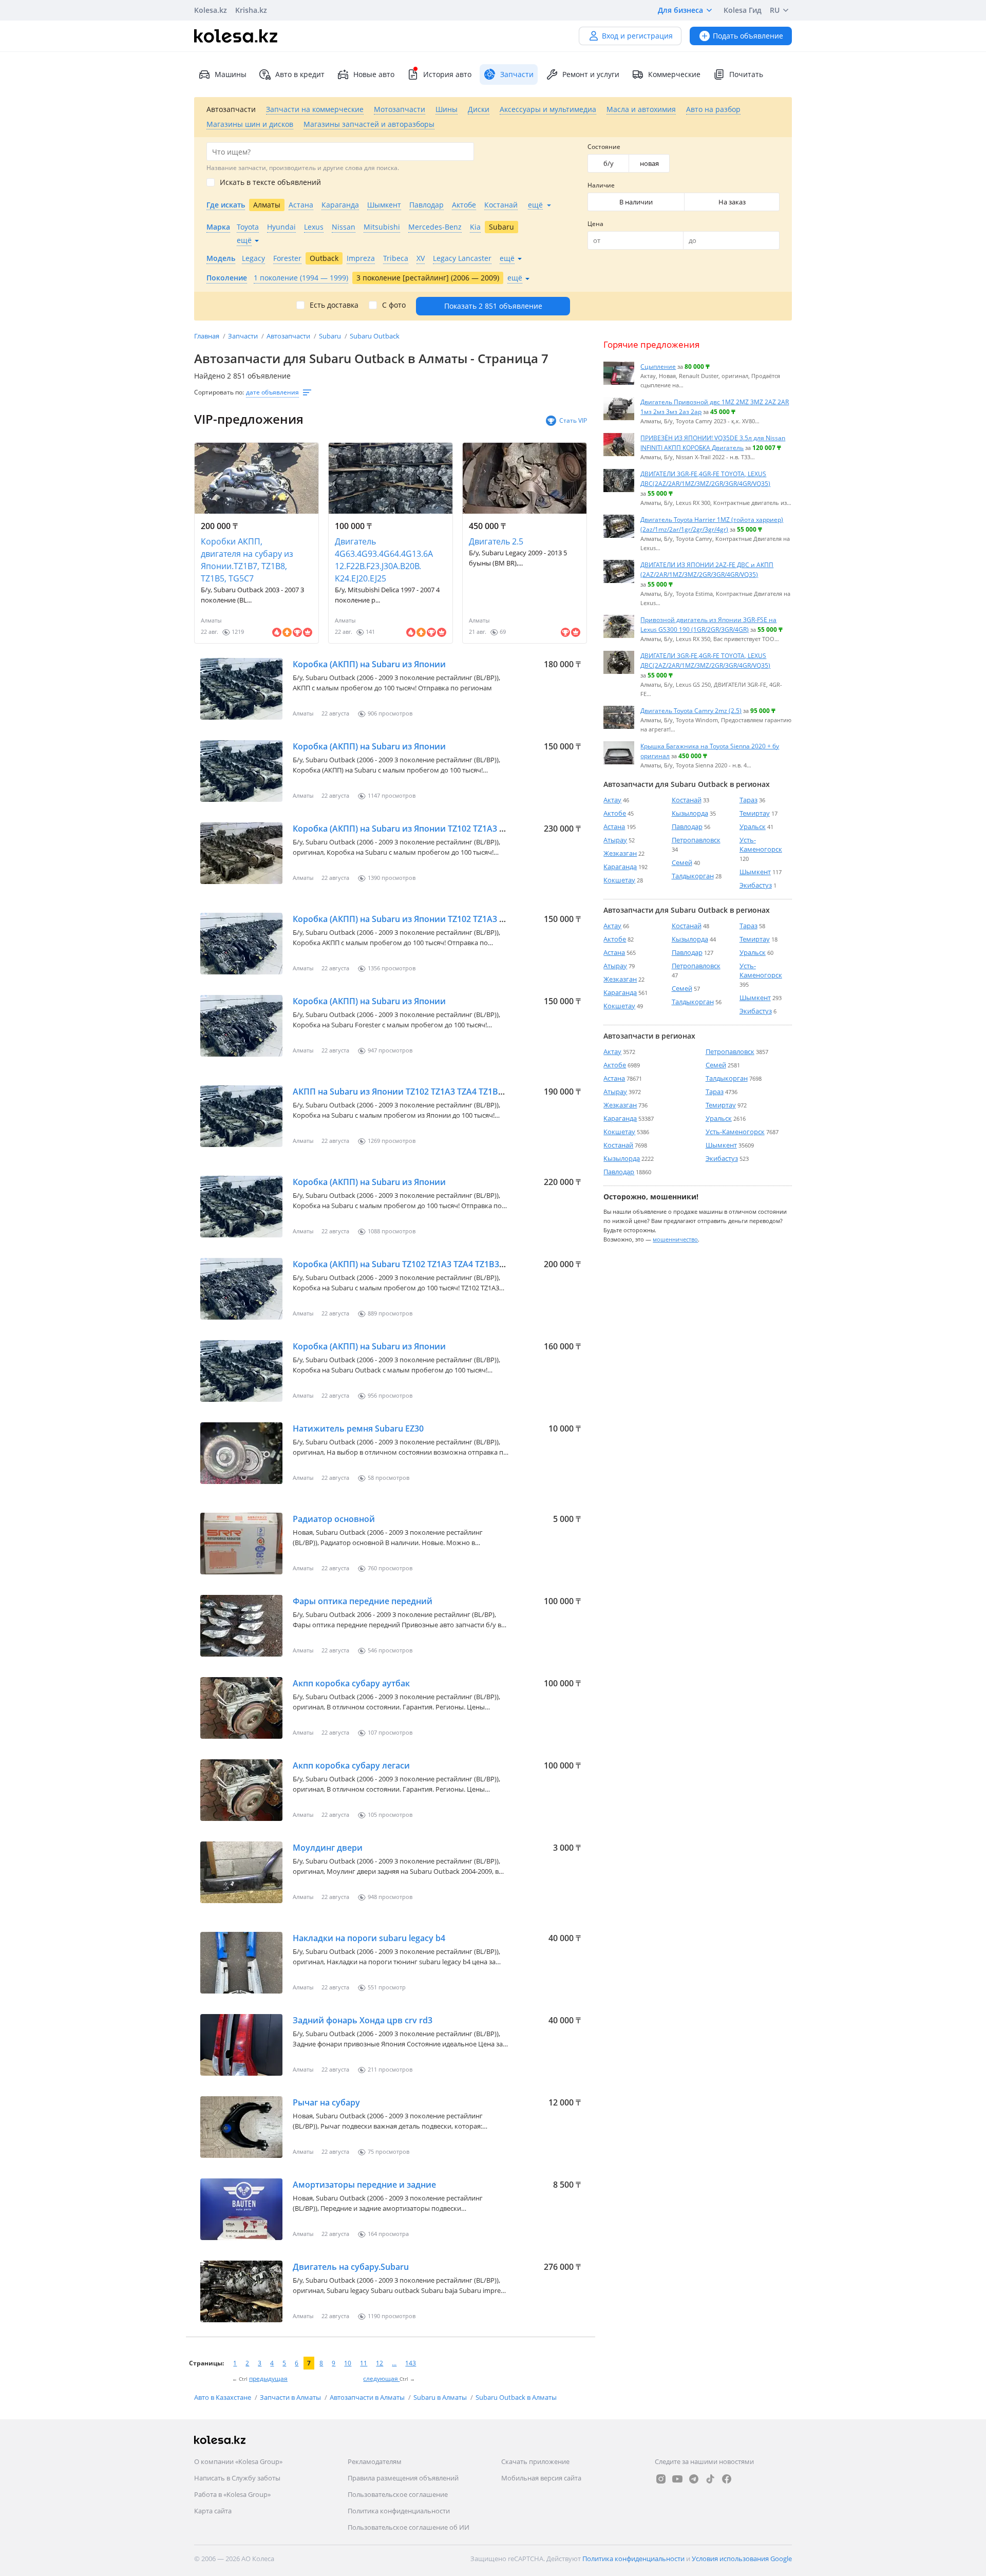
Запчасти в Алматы (291, 2397)
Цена (595, 224)
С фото (394, 305)
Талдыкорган (693, 876)
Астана (614, 826)
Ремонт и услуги (591, 74)
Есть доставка (334, 305)
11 (364, 2363)
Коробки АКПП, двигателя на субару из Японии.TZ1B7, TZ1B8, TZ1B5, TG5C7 (247, 560)
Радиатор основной (334, 1519)
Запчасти (244, 336)
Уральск (753, 826)
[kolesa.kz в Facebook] (727, 2479)
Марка (218, 227)
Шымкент (755, 872)
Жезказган (620, 853)
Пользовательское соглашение (398, 2494)
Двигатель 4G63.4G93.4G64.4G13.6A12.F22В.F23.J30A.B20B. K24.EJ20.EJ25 (384, 560)
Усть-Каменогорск (761, 844)
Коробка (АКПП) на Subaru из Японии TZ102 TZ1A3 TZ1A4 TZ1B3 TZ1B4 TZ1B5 (447, 919)
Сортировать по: (219, 392)
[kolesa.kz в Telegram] (694, 2479)
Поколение (227, 278)
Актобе (615, 813)
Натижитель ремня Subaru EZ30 (358, 1428)
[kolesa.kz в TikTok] (710, 2479)
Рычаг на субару (326, 2102)
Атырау (615, 840)
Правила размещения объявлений (403, 2478)
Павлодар (687, 826)
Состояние (604, 147)
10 (348, 2363)
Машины (231, 74)
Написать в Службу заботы (237, 2478)
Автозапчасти (289, 336)
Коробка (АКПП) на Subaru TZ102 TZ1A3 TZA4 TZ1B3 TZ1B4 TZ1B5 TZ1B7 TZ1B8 (448, 1264)
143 (411, 2363)
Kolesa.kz (211, 10)
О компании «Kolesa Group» (238, 2461)
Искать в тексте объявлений (270, 182)
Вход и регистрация (637, 36)
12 (380, 2363)
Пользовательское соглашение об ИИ (409, 2527)
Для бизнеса (680, 10)
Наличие (601, 185)
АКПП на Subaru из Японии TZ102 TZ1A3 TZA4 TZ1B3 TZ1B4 (411, 1092)
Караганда (620, 867)
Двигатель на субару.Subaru (351, 2267)
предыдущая (268, 2378)
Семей (682, 862)
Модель (221, 258)
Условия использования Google (742, 2559)
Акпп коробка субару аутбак (351, 1683)
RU (775, 10)
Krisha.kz (251, 10)
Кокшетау (619, 880)
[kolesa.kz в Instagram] (661, 2479)
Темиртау (755, 813)
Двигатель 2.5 (496, 541)
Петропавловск (696, 840)
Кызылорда (690, 813)
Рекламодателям (375, 2461)
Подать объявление (748, 36)
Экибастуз (756, 885)
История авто (447, 74)
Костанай (687, 800)
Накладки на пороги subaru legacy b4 (369, 1938)
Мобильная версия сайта (541, 2478)
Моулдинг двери (328, 1848)
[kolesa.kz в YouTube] (677, 2479)
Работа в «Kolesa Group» (232, 2494)
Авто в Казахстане (223, 2397)
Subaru (331, 336)
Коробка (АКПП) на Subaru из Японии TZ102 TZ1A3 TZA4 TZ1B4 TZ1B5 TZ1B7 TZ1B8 (458, 829)
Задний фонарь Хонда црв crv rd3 (363, 2020)
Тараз (748, 800)
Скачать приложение (535, 2461)
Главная (207, 336)
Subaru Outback (375, 336)
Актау (612, 800)
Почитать (746, 74)
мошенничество (675, 1239)
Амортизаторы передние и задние (364, 2185)
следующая (381, 2378)
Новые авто (374, 74)
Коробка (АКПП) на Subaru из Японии (369, 664)
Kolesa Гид (743, 10)
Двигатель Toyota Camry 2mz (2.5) (691, 710)
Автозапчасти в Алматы (368, 2397)
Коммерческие (674, 74)
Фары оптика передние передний (363, 1601)
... (394, 2363)
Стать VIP (573, 420)
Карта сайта (213, 2511)
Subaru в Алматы (441, 2397)
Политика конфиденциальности (399, 2511)
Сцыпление (658, 366)
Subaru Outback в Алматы (516, 2397)
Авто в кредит (300, 74)
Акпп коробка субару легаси (351, 1765)
